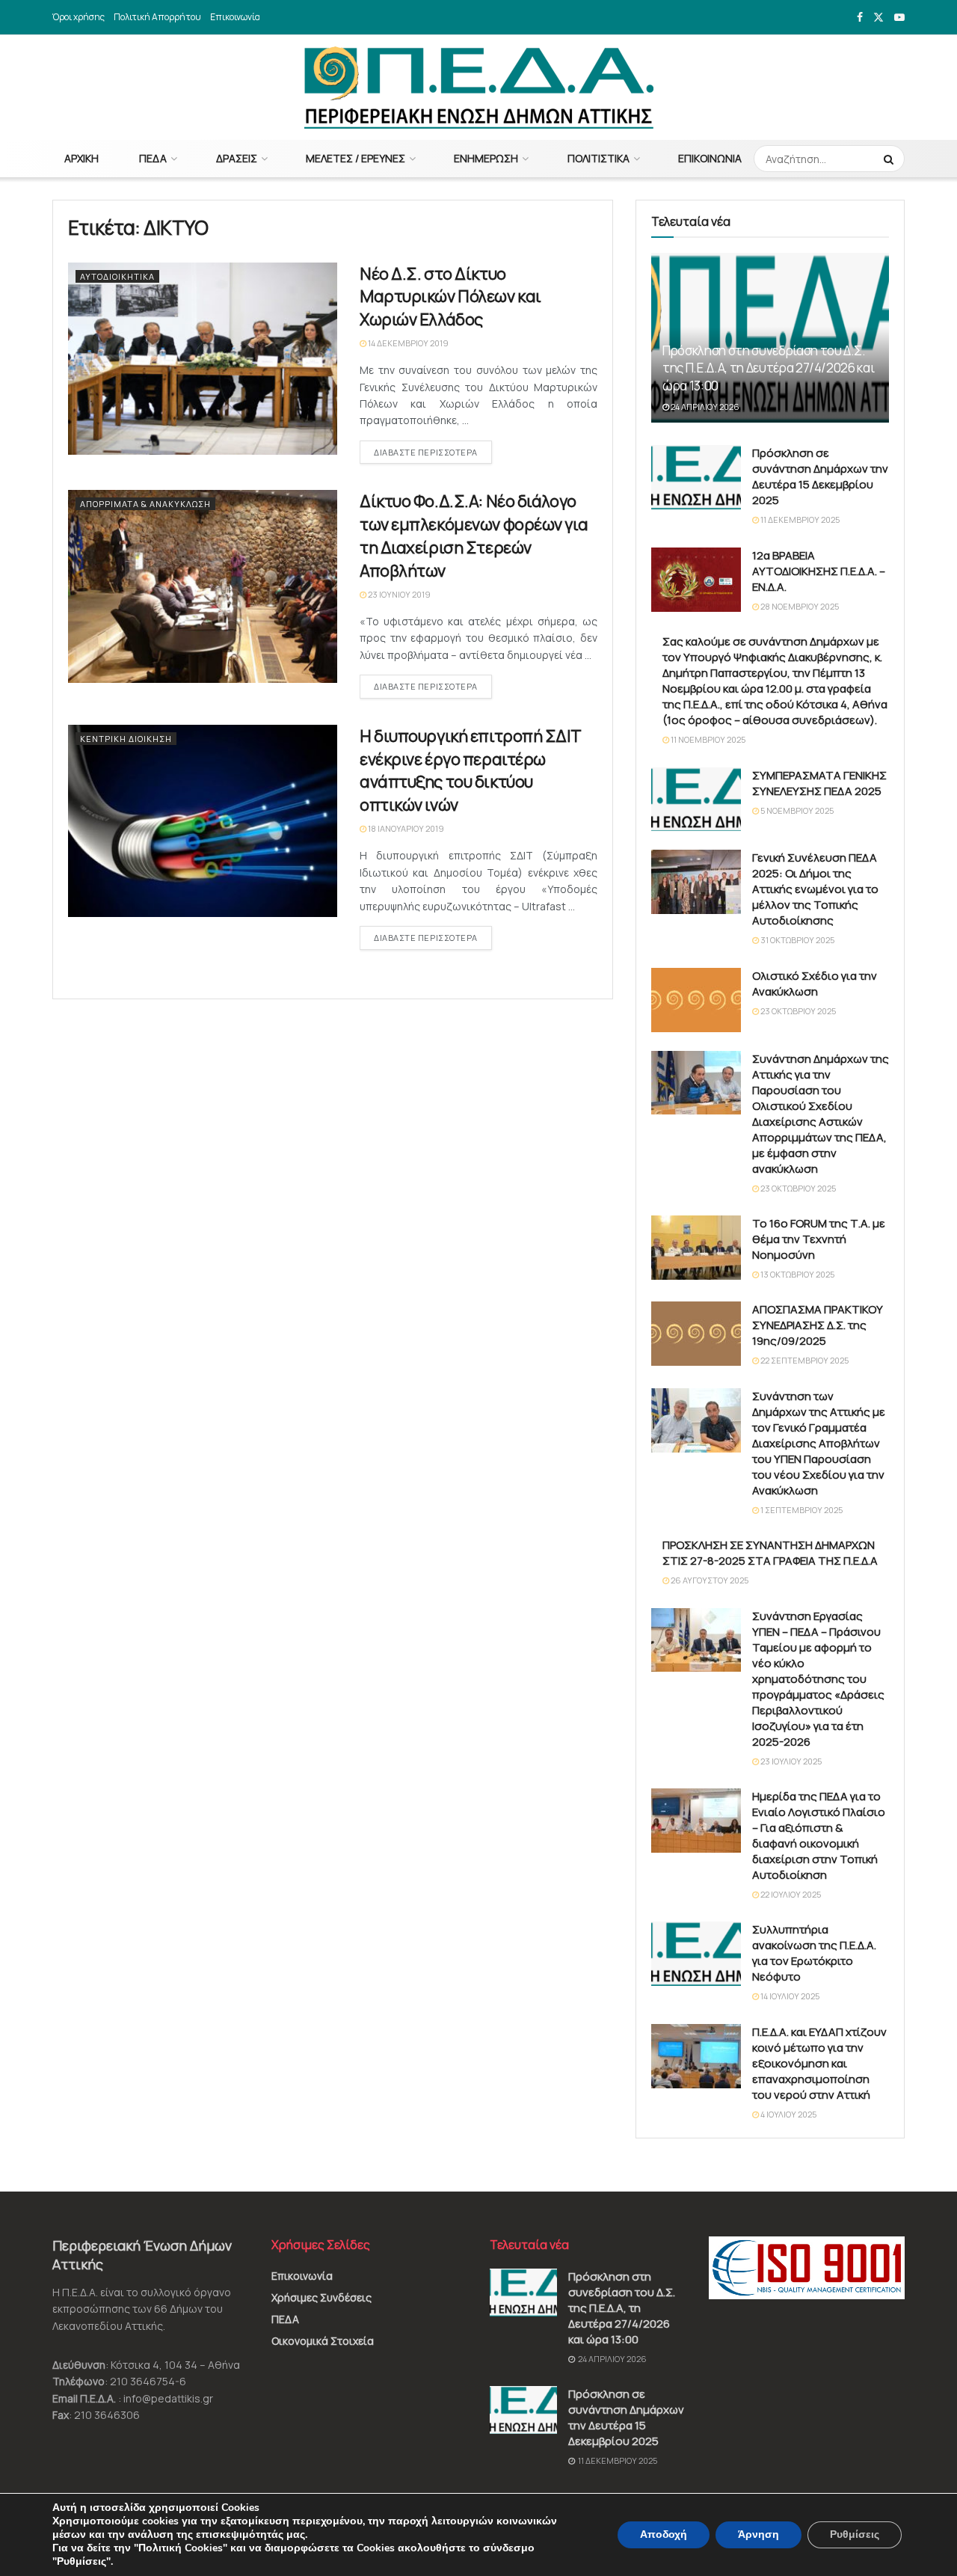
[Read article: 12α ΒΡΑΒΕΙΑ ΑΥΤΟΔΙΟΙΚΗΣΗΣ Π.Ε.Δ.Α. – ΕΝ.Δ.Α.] (696, 580)
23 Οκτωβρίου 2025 (797, 1011)
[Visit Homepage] (479, 88)
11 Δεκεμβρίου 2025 (799, 519)
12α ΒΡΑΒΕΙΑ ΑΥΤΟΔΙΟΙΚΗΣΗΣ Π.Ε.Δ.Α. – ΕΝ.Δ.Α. (819, 571)
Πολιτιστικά (598, 158)
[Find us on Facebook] (860, 18)
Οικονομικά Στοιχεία (323, 2341)
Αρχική (81, 158)
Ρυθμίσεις (855, 2534)
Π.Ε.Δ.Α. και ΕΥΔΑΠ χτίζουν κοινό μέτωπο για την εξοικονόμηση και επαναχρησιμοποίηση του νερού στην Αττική (819, 2063)
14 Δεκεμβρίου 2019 (407, 343)
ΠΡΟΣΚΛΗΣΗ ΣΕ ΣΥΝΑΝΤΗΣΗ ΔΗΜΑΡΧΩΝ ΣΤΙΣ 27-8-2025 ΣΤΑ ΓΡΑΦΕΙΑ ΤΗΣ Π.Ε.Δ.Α (770, 1553)
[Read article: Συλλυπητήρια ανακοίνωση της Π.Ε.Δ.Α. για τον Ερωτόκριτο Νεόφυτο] (696, 1954)
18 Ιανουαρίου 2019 (405, 828)
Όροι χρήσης (79, 17)
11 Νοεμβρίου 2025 (707, 739)
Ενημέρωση (486, 158)
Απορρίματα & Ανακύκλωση (145, 504)
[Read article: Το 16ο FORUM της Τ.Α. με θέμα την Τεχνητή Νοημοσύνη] (696, 1248)
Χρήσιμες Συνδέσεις (321, 2297)
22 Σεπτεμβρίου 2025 (804, 1360)
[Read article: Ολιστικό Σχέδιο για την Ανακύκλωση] (696, 1000)
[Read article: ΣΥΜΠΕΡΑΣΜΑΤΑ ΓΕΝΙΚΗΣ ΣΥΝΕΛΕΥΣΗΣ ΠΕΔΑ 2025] (696, 800)
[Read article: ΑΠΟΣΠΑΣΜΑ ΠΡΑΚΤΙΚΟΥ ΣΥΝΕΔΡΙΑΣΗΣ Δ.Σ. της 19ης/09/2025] (696, 1334)
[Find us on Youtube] (899, 18)
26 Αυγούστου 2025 (709, 1580)
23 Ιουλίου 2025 (790, 1761)
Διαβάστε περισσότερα (433, 452)
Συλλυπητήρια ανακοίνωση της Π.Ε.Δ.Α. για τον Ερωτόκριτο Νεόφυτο (814, 1953)
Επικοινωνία (235, 17)
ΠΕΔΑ (153, 158)
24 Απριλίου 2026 (704, 407)
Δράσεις (237, 158)
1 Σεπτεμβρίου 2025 (801, 1510)
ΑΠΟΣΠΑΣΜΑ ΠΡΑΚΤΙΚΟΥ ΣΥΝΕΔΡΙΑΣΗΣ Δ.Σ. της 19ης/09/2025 (818, 1325)
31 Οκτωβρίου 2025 (797, 940)
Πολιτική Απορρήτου (157, 17)
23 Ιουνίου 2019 (399, 594)
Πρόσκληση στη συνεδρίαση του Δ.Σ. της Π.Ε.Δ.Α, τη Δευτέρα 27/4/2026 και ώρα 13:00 (768, 368)
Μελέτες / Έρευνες (356, 158)
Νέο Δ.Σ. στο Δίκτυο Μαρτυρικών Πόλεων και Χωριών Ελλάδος (450, 297)
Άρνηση (758, 2534)
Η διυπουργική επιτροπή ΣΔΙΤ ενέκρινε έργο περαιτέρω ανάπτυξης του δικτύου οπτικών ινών (470, 770)
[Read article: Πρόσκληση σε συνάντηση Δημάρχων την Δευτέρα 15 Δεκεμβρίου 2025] (696, 477)
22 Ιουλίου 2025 (790, 1894)
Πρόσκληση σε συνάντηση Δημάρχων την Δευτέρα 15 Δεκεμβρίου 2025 (820, 476)
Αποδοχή (664, 2534)
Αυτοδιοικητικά (117, 276)
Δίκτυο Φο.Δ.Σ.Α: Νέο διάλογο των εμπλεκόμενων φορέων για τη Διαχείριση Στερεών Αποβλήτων (474, 536)
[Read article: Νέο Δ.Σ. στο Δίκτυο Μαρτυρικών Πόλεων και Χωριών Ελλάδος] (203, 359)
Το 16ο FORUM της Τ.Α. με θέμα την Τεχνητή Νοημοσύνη (819, 1239)
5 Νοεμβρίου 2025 (796, 810)
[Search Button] (890, 159)
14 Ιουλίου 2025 (789, 1996)
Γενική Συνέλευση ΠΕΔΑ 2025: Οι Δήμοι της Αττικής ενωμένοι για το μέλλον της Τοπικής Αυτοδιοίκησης (815, 889)
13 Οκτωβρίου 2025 (797, 1274)
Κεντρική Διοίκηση (126, 739)
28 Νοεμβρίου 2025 (799, 606)
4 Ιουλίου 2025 (788, 2114)
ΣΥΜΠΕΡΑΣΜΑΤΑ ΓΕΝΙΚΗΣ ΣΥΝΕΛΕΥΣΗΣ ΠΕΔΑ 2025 (819, 783)
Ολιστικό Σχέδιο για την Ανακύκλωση (815, 984)
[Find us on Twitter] (878, 18)
